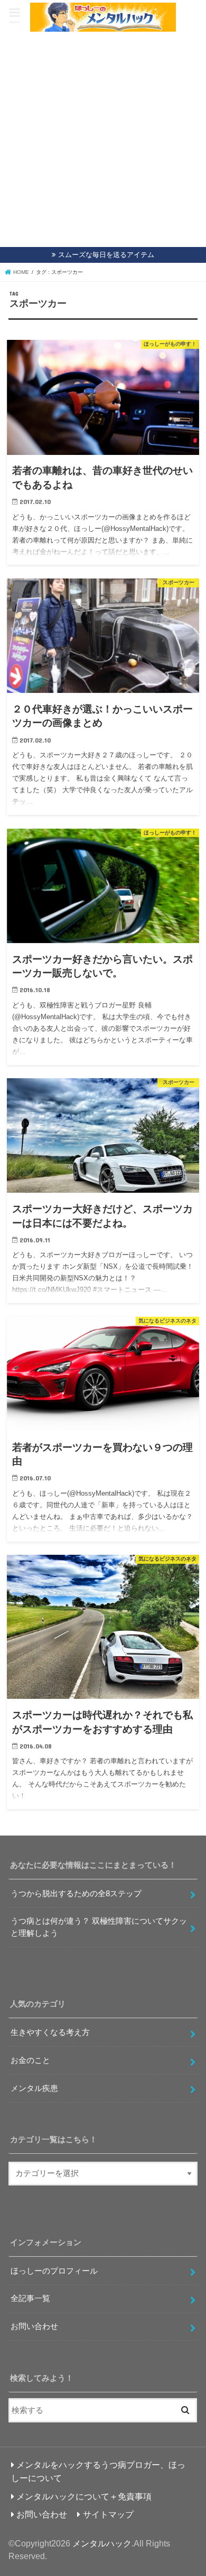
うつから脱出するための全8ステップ (76, 1894)
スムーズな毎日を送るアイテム (106, 255)
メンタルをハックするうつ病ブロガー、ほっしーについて (99, 2471)
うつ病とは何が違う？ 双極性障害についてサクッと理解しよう (99, 1927)
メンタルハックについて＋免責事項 (84, 2496)
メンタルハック (102, 2543)
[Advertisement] (103, 140)
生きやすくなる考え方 (50, 2032)
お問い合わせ (34, 2326)
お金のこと (30, 2060)
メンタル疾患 (34, 2088)
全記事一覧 (30, 2298)
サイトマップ (108, 2514)
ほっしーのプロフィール (54, 2271)
